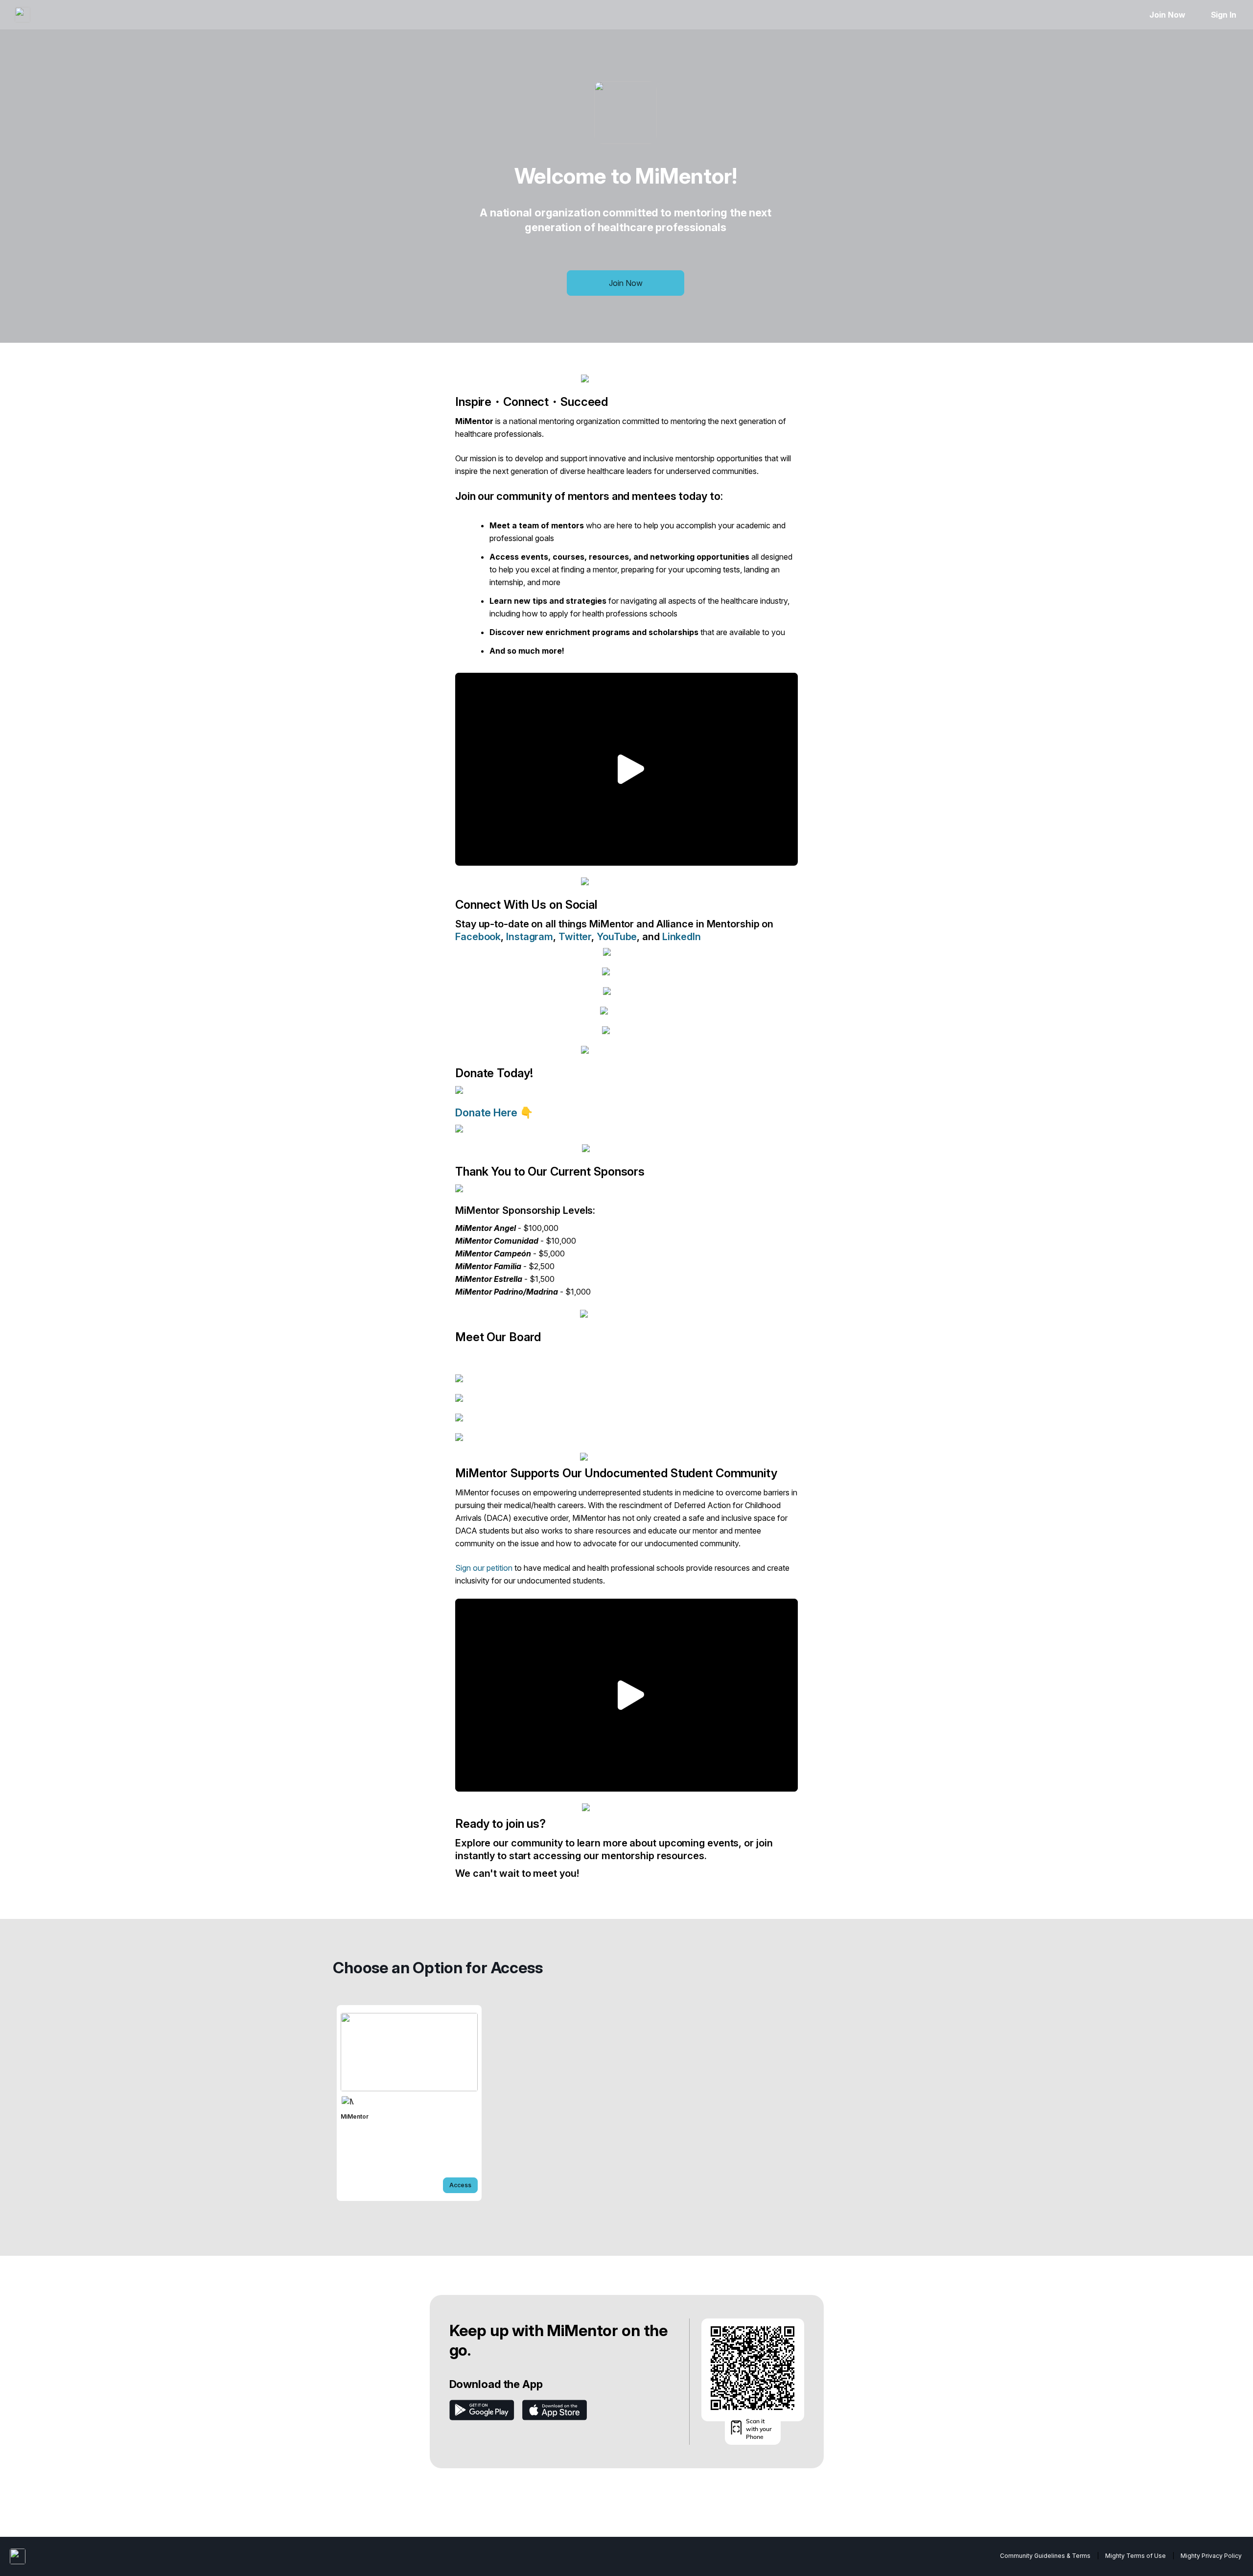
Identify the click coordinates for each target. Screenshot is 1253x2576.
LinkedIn (682, 937)
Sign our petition (484, 1568)
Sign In (1224, 15)
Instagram (530, 937)
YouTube (617, 937)
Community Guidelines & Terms (1045, 2556)
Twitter (575, 937)
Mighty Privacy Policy (1211, 2556)
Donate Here (487, 1112)
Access (460, 2185)
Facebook (478, 937)
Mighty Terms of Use (1136, 2556)
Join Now (1167, 15)
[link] (409, 2103)
